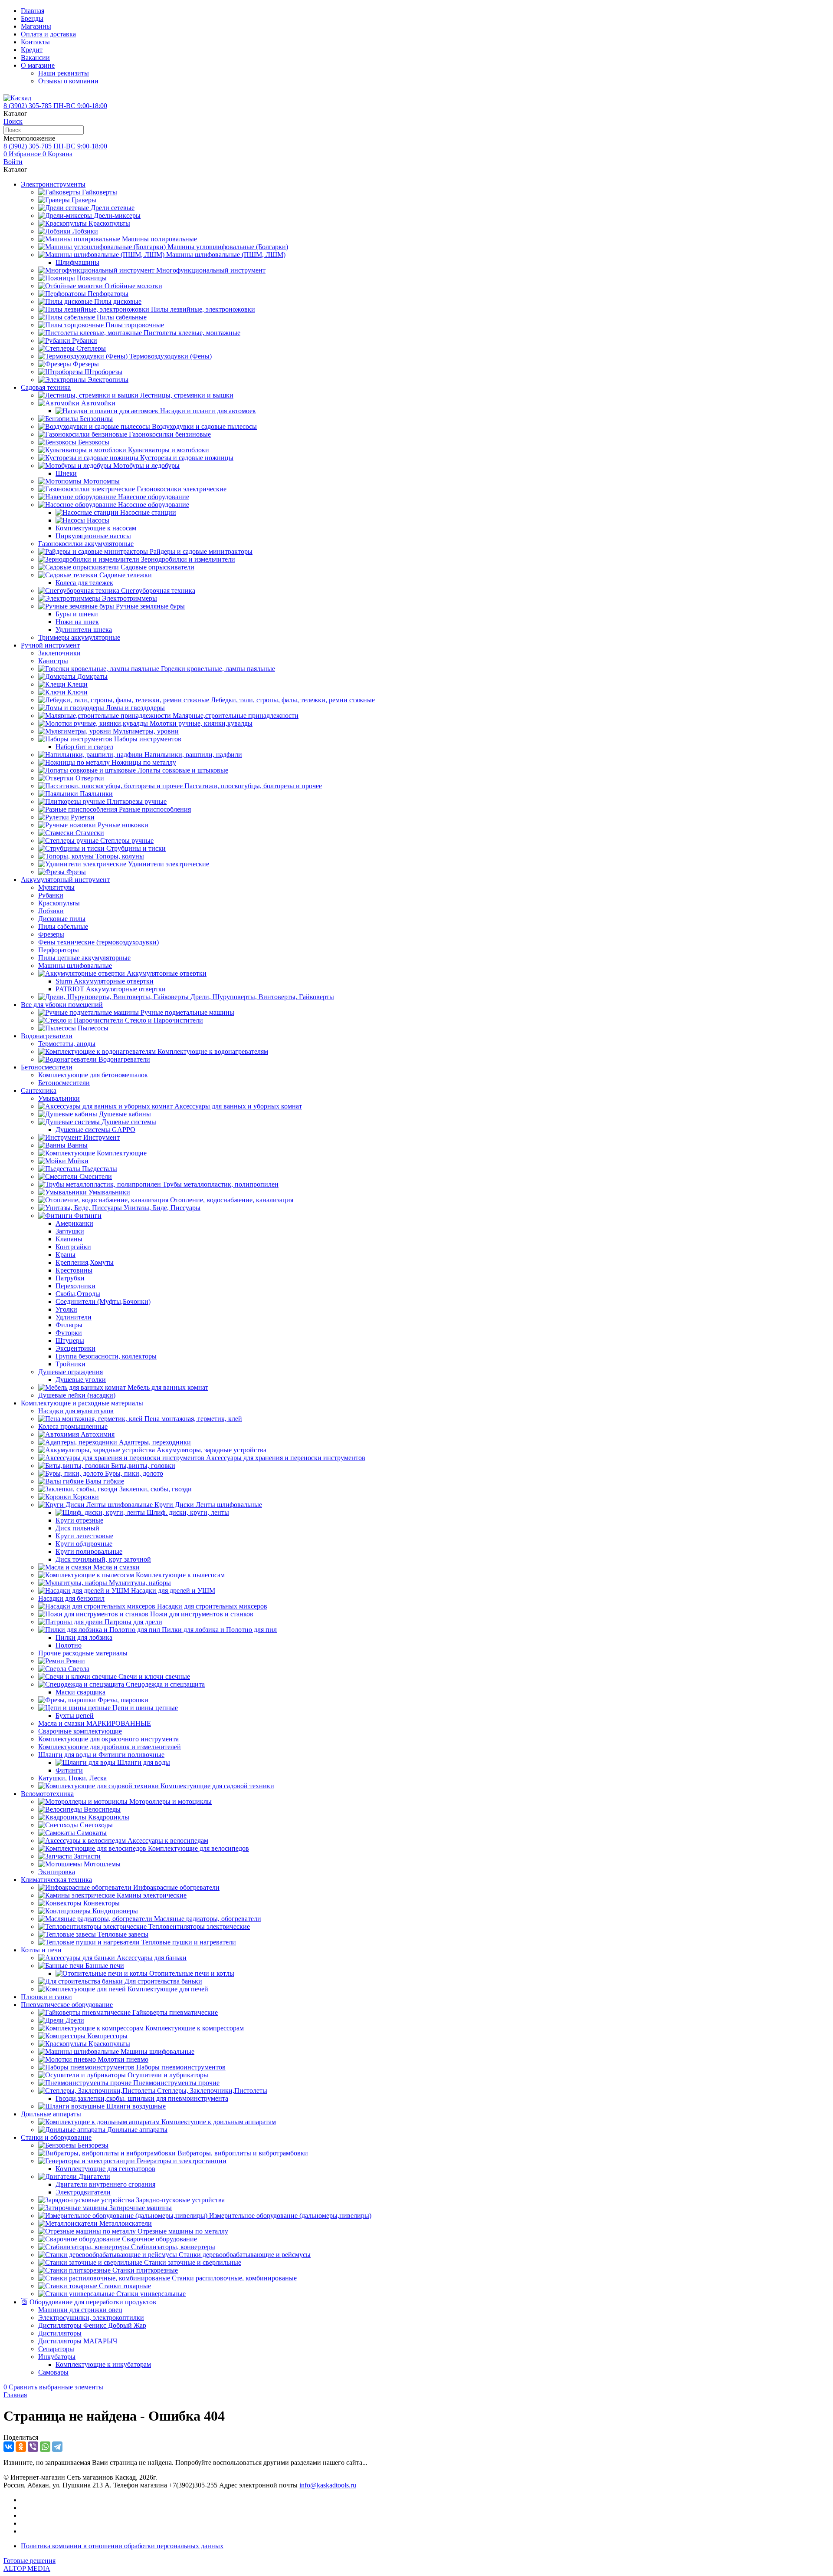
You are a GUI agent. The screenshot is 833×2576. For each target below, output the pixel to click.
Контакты (35, 42)
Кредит (32, 50)
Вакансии (35, 58)
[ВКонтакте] (9, 2447)
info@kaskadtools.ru (328, 2485)
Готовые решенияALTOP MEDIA (30, 2564)
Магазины (36, 26)
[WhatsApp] (45, 2447)
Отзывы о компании (68, 81)
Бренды (32, 18)
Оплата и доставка (48, 34)
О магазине (38, 65)
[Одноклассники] (21, 2447)
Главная (33, 11)
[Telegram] (57, 2447)
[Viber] (33, 2447)
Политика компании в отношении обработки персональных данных (122, 2546)
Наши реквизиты (64, 73)
